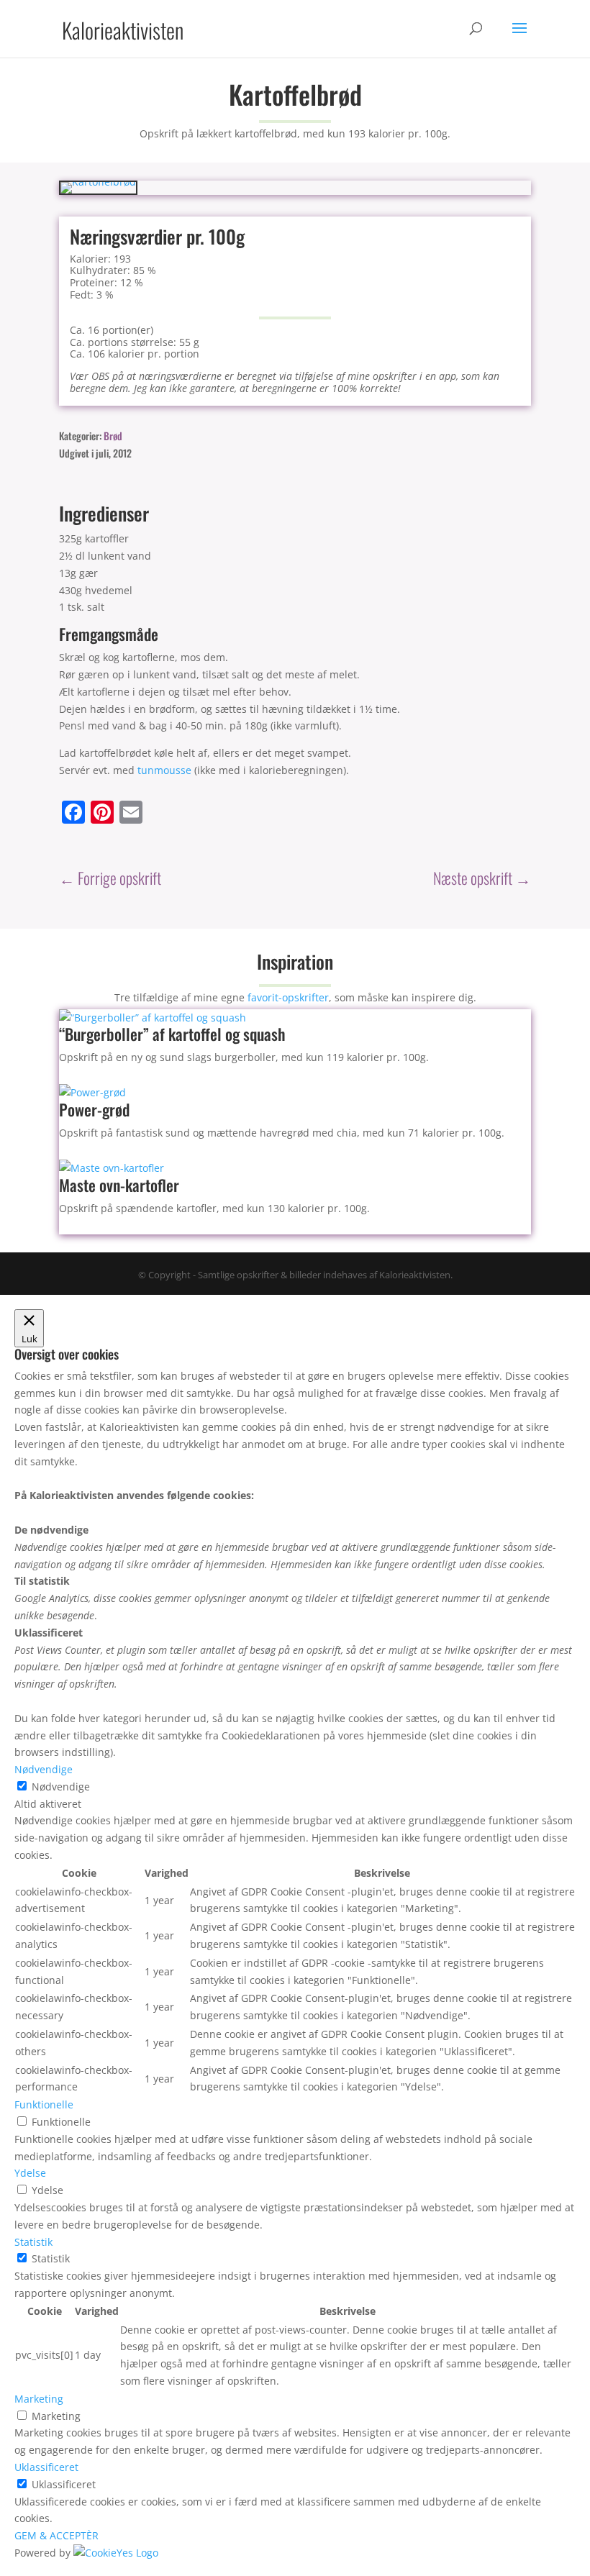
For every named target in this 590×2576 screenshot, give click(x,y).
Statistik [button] (33, 2242)
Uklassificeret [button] (46, 2467)
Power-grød (94, 1109)
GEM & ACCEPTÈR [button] (56, 2535)
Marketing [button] (39, 2399)
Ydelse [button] (30, 2173)
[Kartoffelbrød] (98, 182)
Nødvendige (61, 1787)
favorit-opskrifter (288, 997)
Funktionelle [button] (44, 2104)
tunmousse (164, 770)
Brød (113, 436)
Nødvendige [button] (44, 1769)
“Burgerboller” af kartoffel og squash (172, 1034)
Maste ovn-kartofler (119, 1185)
